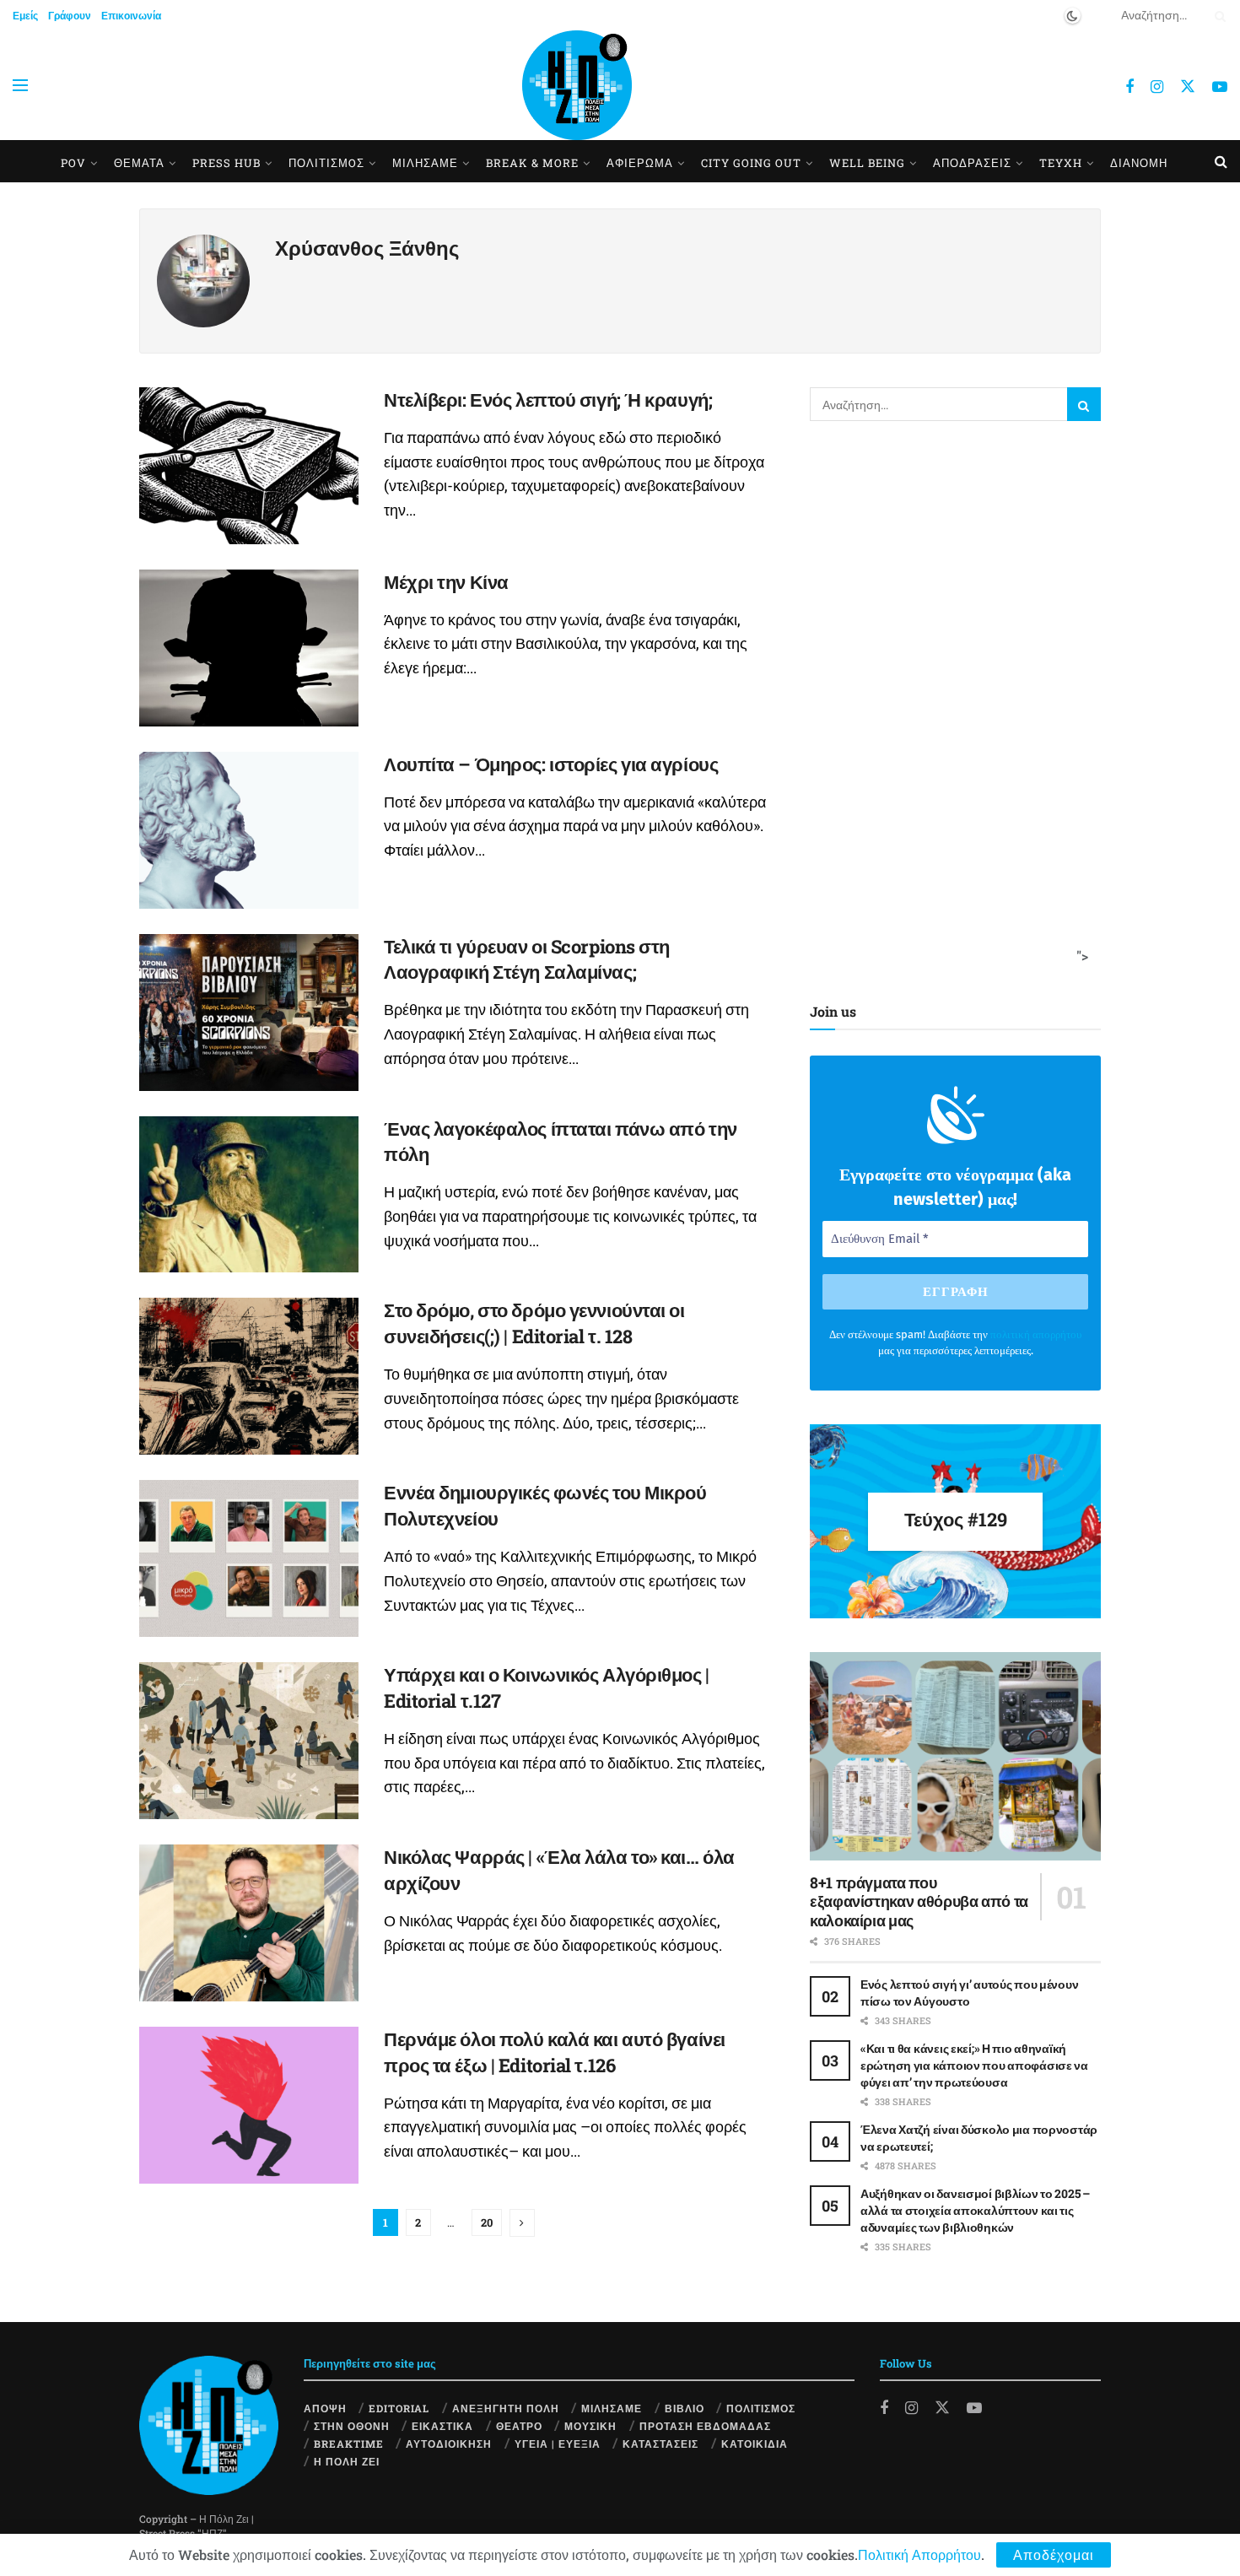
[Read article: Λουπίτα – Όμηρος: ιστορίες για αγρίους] (249, 830)
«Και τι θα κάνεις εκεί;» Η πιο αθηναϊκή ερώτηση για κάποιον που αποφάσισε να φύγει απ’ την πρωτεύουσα (974, 2065)
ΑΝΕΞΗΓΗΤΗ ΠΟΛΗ (506, 2408)
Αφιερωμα (640, 163)
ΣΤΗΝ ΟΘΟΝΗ (352, 2426)
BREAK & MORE (532, 163)
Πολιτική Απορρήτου (919, 2554)
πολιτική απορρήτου (1036, 1334)
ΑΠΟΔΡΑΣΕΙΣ (972, 163)
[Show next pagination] (522, 2223)
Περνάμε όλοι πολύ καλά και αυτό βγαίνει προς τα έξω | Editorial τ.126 (555, 2052)
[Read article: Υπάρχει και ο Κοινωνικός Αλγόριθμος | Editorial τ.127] (249, 1741)
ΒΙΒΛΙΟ (685, 2408)
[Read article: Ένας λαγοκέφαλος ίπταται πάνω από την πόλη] (249, 1195)
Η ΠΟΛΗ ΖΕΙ (347, 2461)
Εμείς (25, 15)
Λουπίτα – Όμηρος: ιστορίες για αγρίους (551, 764)
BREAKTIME (349, 2444)
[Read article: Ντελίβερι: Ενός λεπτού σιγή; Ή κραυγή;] (249, 466)
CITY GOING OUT (751, 163)
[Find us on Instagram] (1157, 87)
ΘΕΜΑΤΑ (139, 163)
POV (73, 163)
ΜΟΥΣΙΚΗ (590, 2426)
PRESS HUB (226, 163)
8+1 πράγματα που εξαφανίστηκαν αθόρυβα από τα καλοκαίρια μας (919, 1901)
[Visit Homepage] (577, 85)
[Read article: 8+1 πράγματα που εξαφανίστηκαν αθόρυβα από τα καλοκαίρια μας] (955, 1756)
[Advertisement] (950, 708)
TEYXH (1061, 163)
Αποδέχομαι (1054, 2554)
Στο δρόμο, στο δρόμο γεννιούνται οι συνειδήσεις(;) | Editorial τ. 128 (534, 1323)
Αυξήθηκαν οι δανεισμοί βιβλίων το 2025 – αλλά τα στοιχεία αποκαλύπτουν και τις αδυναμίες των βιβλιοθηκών (975, 2210)
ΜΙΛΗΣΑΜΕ (425, 163)
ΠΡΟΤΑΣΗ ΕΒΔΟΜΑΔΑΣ (705, 2426)
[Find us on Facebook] (1129, 87)
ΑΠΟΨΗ (325, 2408)
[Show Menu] (20, 85)
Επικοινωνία (131, 15)
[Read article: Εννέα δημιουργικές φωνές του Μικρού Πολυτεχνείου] (249, 1558)
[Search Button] (1217, 15)
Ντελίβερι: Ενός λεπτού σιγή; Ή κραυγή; (548, 400)
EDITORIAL (399, 2408)
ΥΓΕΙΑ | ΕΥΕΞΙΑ (558, 2444)
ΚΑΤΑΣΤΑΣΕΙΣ (660, 2444)
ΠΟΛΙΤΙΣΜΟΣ (761, 2408)
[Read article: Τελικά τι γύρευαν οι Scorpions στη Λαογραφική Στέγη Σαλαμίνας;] (249, 1013)
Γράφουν (70, 15)
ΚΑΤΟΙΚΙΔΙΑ (755, 2444)
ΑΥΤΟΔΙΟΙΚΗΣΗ (449, 2444)
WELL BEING (867, 163)
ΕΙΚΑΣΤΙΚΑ (442, 2426)
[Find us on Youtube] (1220, 87)
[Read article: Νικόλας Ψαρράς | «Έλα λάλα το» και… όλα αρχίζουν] (249, 1923)
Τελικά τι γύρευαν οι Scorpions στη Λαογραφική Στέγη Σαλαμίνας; (527, 959)
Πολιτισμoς (326, 163)
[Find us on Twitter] (1188, 86)
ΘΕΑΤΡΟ (519, 2426)
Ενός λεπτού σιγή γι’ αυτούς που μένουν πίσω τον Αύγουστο (969, 1993)
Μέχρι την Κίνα (446, 582)
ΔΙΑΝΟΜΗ (1139, 163)
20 (487, 2222)
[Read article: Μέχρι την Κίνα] (249, 648)
